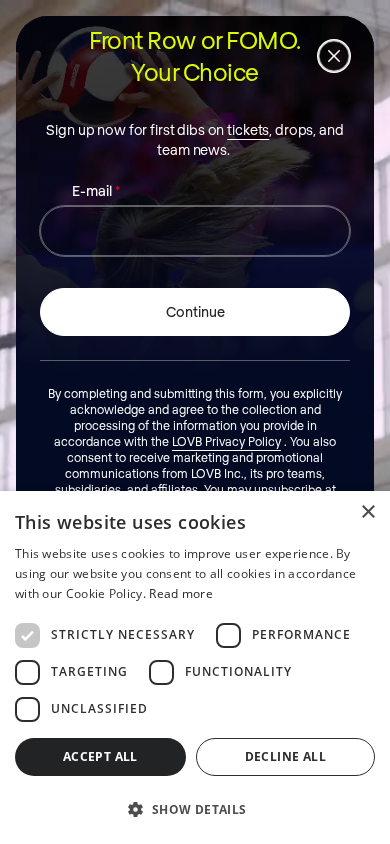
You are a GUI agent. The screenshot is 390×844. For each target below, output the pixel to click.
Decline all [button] (285, 756)
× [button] (367, 512)
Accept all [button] (100, 756)
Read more (181, 593)
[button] (195, 809)
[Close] (334, 56)
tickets (248, 129)
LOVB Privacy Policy (226, 441)
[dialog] (195, 667)
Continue (195, 311)
